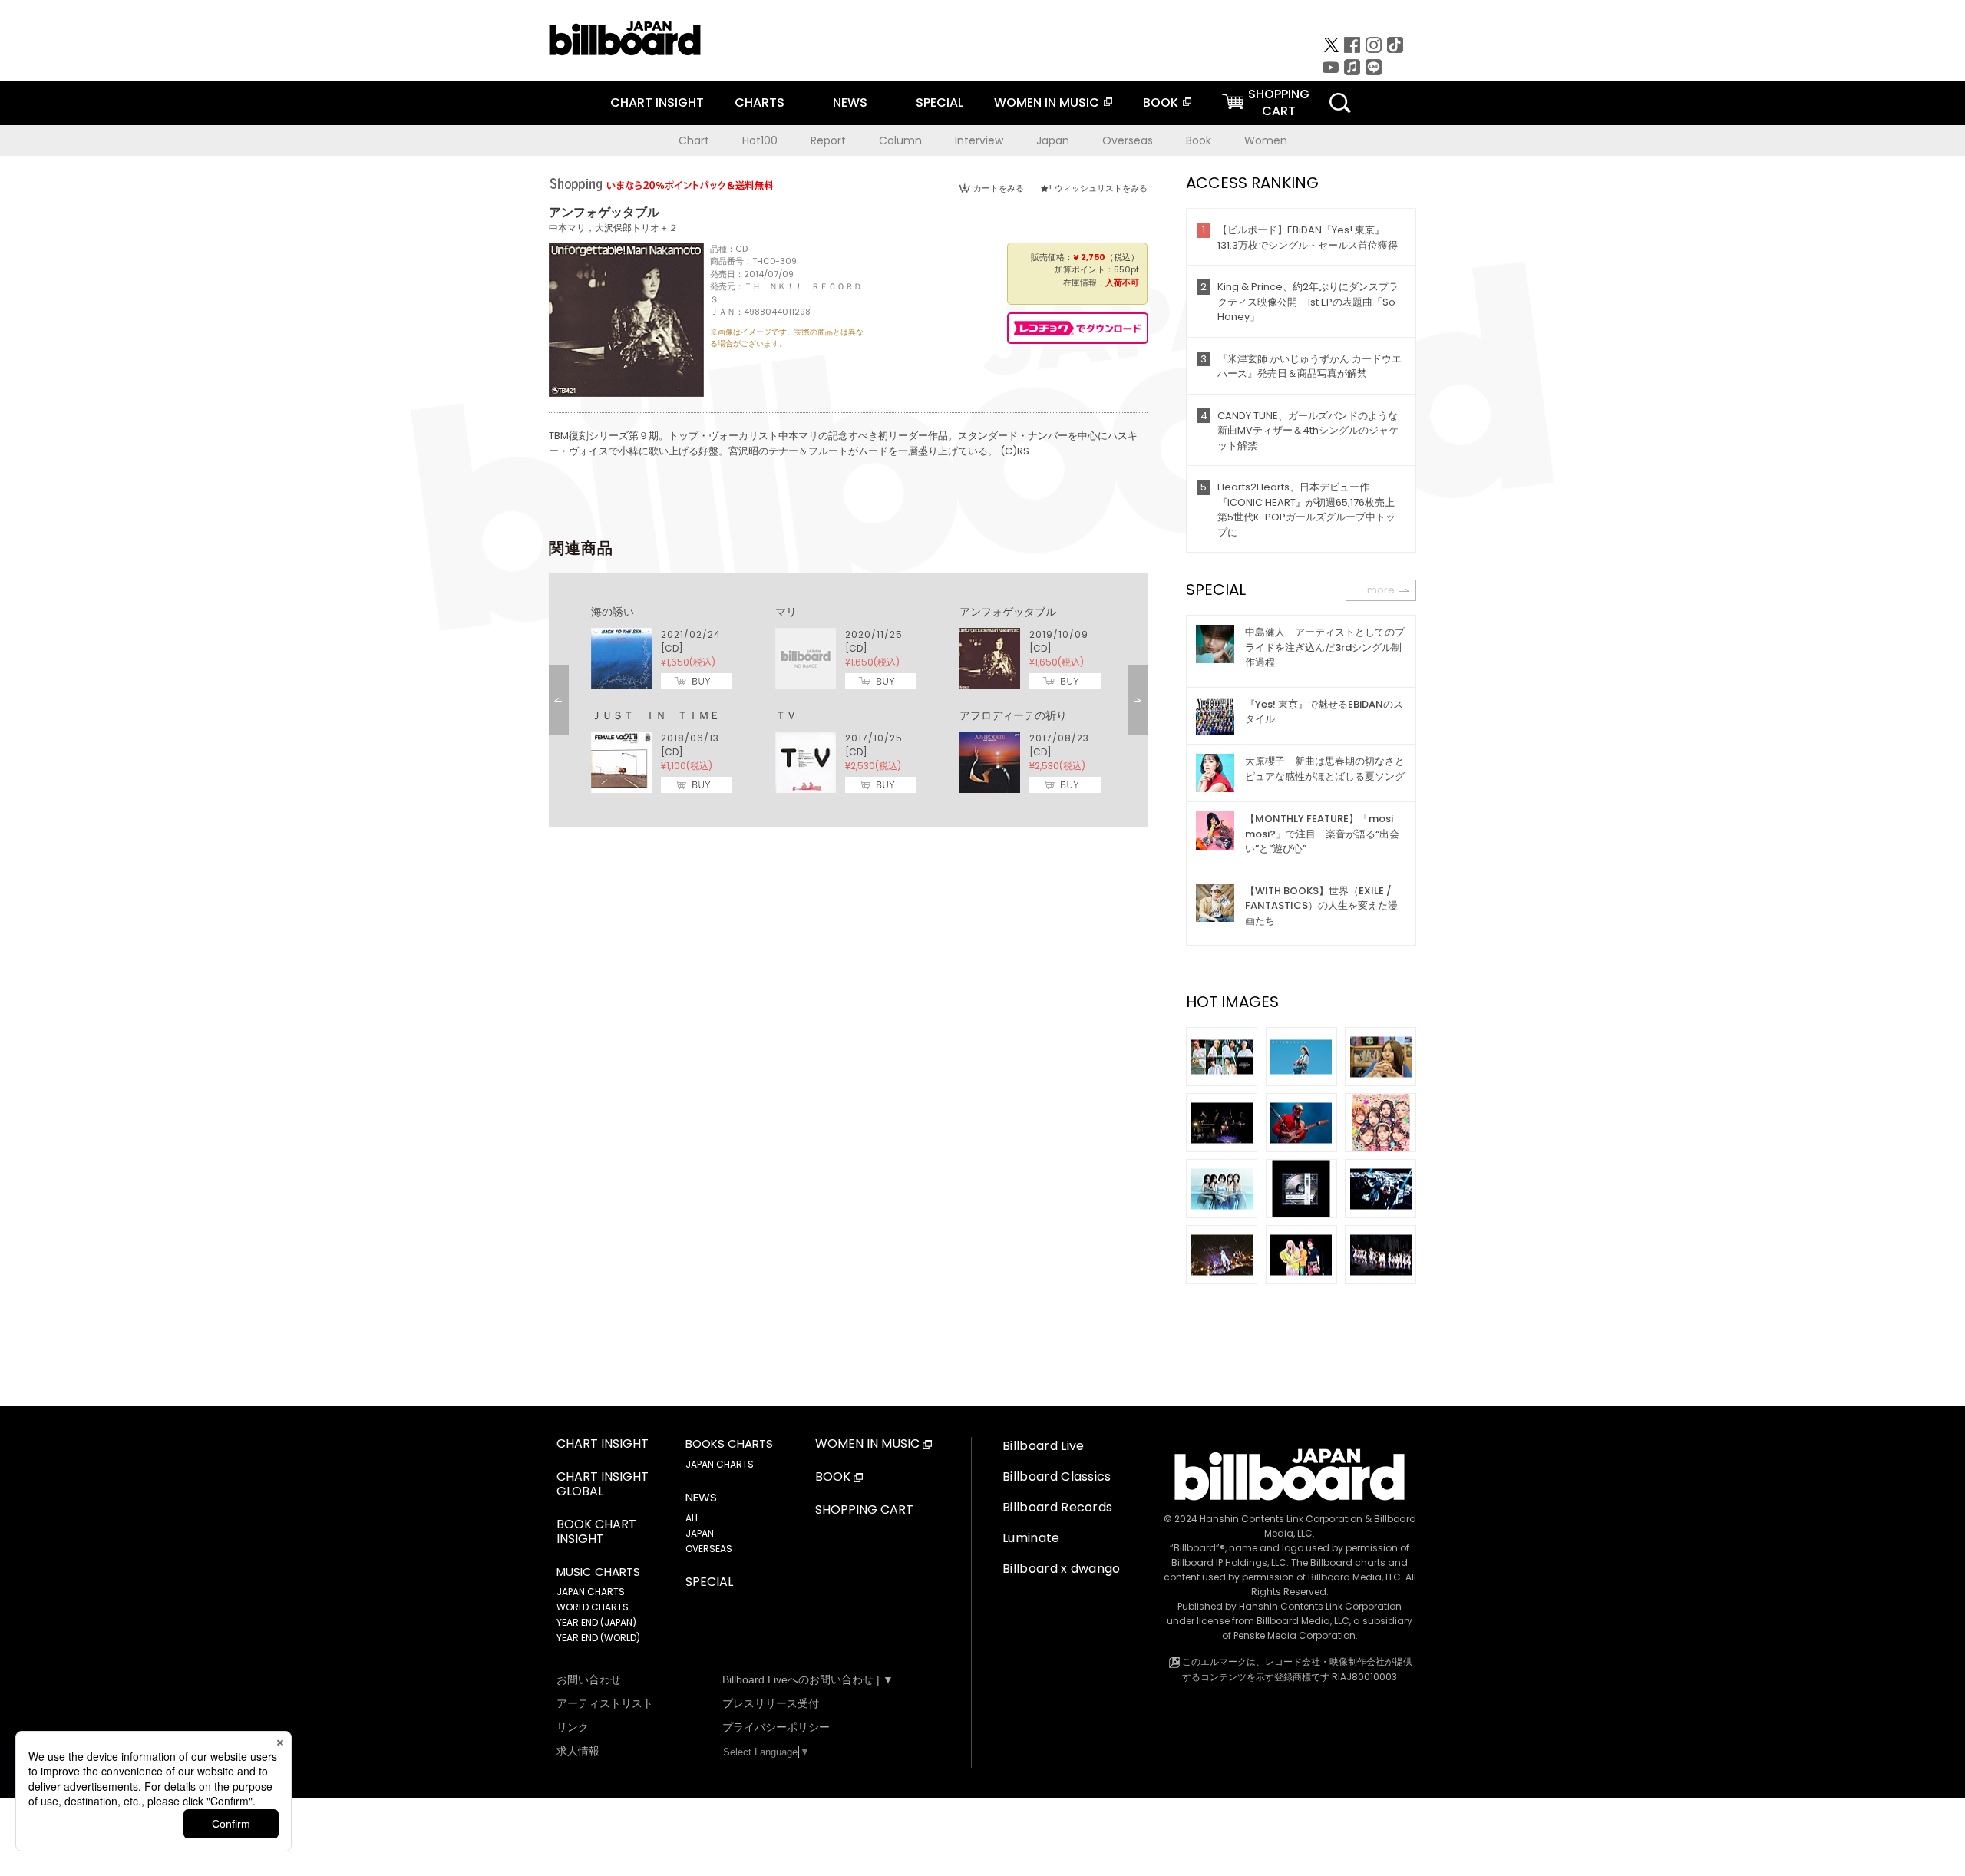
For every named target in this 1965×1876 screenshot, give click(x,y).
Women (1266, 140)
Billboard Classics (1057, 1476)
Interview (979, 140)
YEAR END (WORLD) (598, 1638)
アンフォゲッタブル (1008, 612)
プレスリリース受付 (771, 1703)
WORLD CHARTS (593, 1607)
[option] (848, 700)
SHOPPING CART (864, 1510)
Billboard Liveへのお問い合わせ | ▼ (808, 1679)
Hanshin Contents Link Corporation (1281, 1519)
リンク (573, 1727)
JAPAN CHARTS (591, 1592)
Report (828, 140)
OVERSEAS (709, 1549)
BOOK (1161, 102)
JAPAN (700, 1533)
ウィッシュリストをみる (1101, 188)
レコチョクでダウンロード (1078, 328)
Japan (1053, 140)
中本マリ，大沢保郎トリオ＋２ (613, 228)
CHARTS (760, 102)
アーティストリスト (605, 1703)
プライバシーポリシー (776, 1727)
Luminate (1031, 1538)
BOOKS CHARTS (729, 1444)
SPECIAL (940, 102)
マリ (786, 612)
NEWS (850, 102)
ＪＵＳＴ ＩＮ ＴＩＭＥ (656, 715)
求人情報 (578, 1751)
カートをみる (999, 188)
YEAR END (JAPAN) (596, 1622)
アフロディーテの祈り (1013, 715)
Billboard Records (1057, 1507)
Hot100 (760, 140)
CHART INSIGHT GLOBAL (603, 1485)
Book (1199, 140)
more (1381, 590)
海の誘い (613, 612)
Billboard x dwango (1062, 1569)
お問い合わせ (589, 1679)
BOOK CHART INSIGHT (596, 1532)
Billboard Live (1043, 1446)
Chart (694, 140)
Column (900, 140)
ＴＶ (786, 715)
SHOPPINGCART (1279, 102)
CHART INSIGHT (657, 102)
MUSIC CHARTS (598, 1572)
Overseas (1128, 140)
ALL (692, 1518)
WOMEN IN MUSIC (1047, 102)
